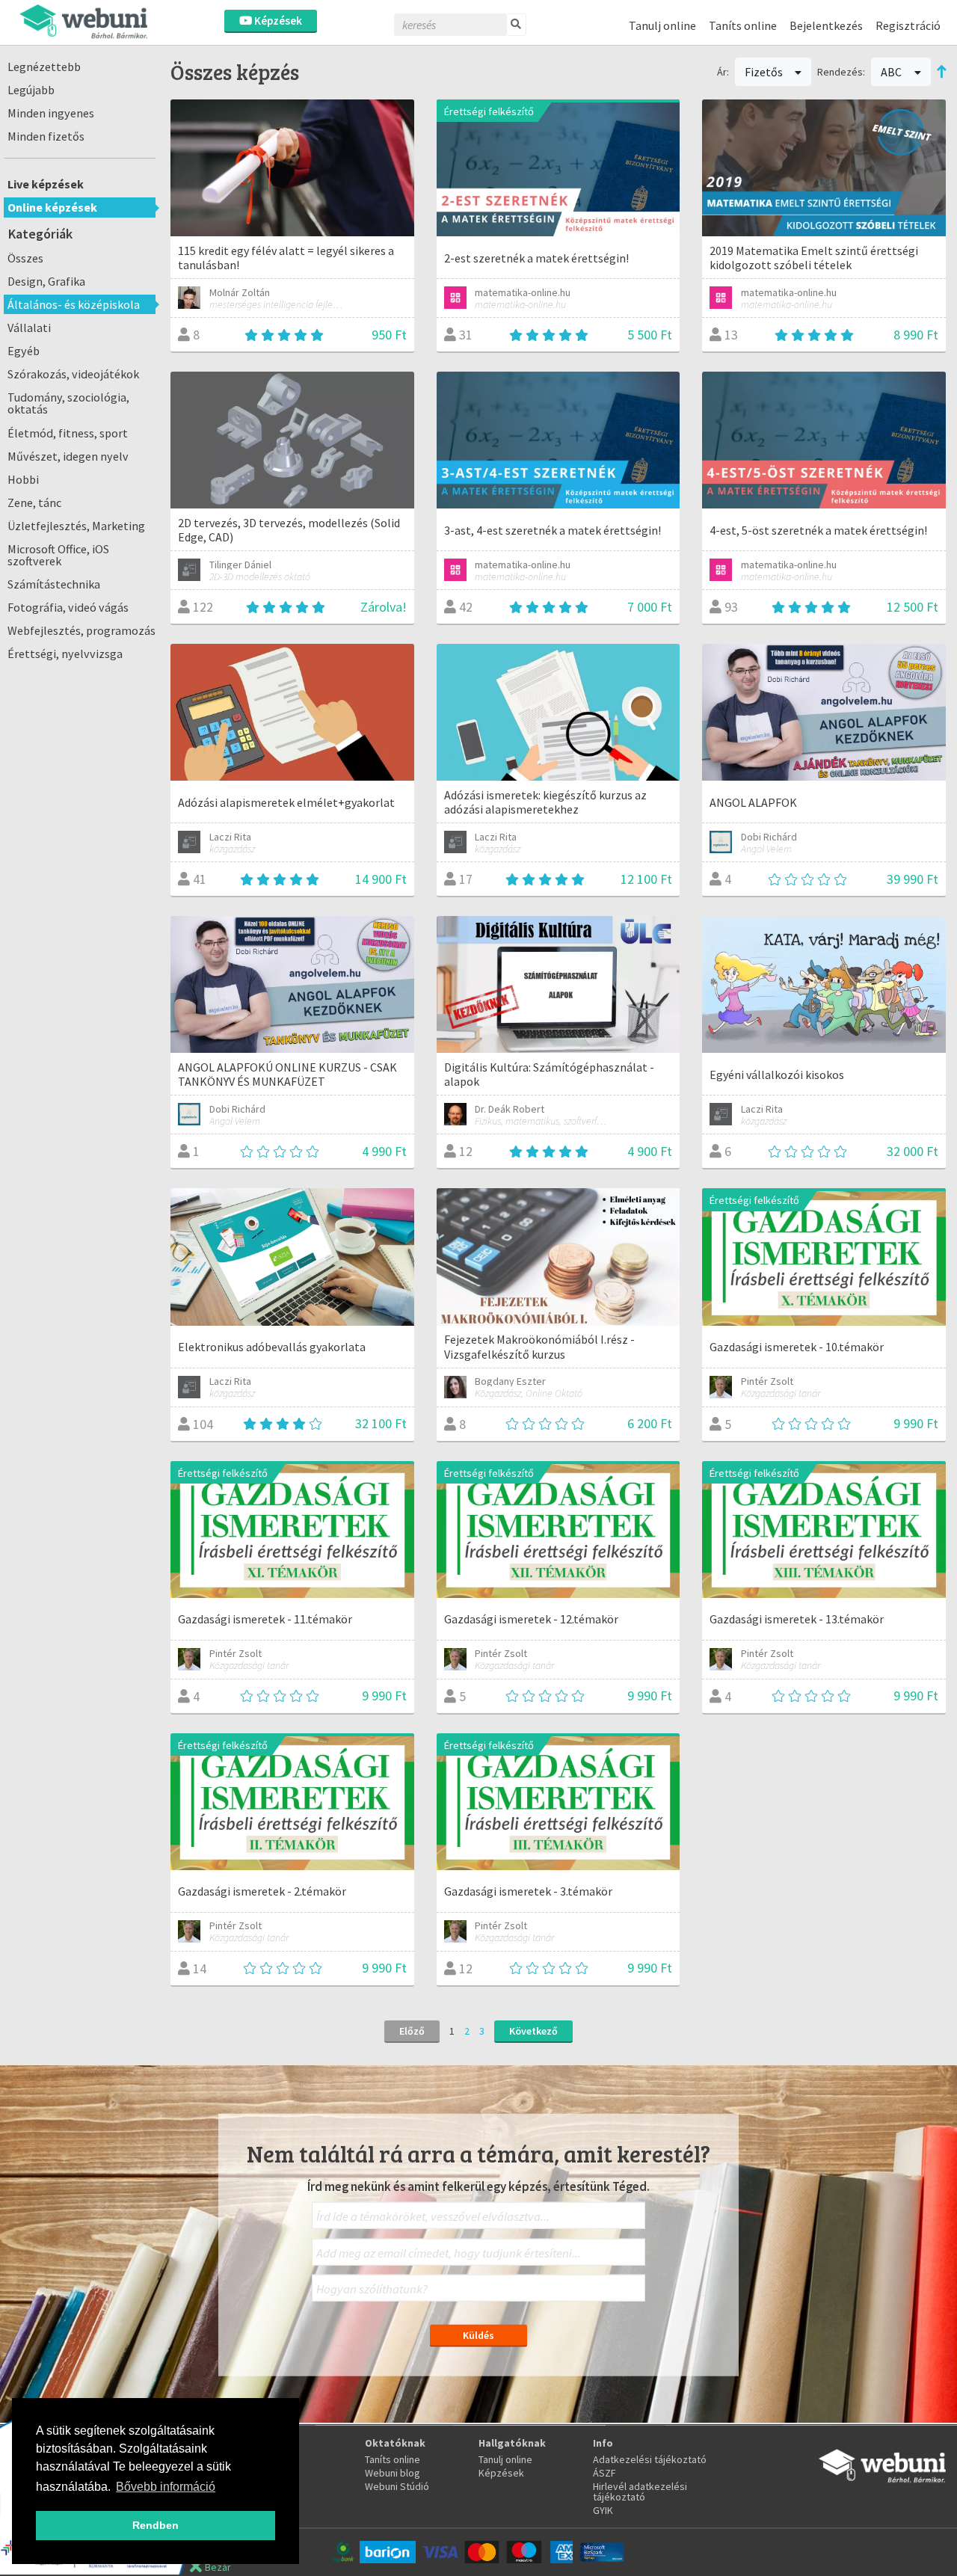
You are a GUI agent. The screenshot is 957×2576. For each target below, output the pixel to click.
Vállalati (29, 328)
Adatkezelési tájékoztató (650, 2459)
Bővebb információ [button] (166, 2487)
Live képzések (46, 184)
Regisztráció (908, 25)
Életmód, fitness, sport (68, 433)
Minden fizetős (46, 136)
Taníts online (743, 25)
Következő (533, 2031)
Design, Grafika (46, 281)
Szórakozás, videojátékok (73, 374)
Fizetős (765, 72)
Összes (25, 258)
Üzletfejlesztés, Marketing (76, 526)
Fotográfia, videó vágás (68, 607)
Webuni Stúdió (397, 2486)
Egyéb (24, 351)
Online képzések (52, 207)
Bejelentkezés (826, 25)
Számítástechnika (54, 584)
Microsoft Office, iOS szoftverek (58, 555)
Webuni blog (393, 2473)
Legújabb (31, 90)
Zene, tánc (34, 502)
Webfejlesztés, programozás (81, 630)
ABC (892, 72)
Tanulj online (662, 25)
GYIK (603, 2510)
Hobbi (23, 479)
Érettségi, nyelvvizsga (65, 654)
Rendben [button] (156, 2525)
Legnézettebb (44, 67)
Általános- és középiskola (74, 304)
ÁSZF (604, 2473)
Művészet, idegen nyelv (68, 456)
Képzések (277, 21)
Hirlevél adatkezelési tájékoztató (640, 2492)
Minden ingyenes (51, 113)
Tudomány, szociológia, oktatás (68, 403)
